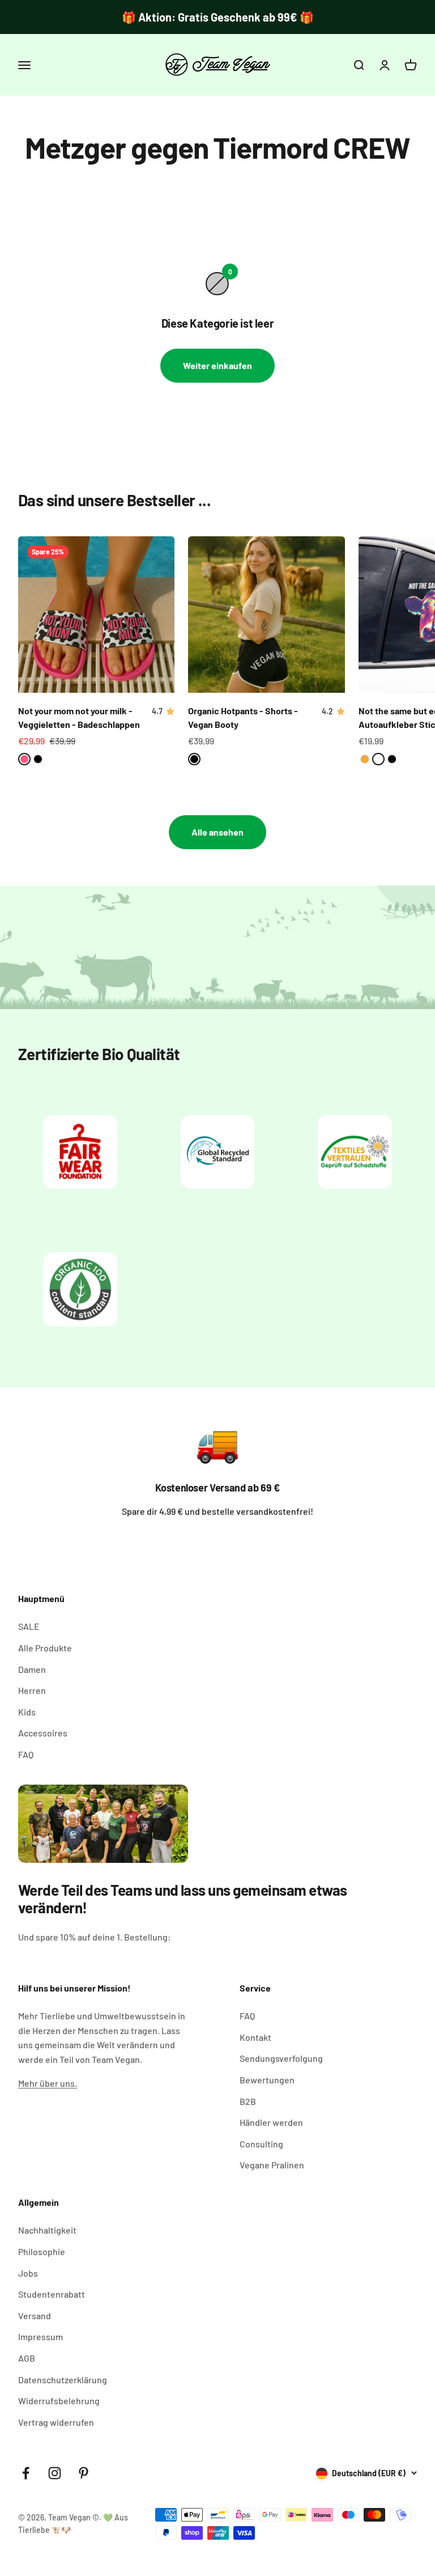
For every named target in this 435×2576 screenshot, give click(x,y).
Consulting (261, 2144)
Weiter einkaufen (217, 365)
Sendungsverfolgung (281, 2058)
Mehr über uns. (48, 2083)
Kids (27, 1712)
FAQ (26, 1754)
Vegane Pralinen (272, 2165)
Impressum (40, 2336)
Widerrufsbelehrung (59, 2401)
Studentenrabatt (52, 2294)
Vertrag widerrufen (56, 2422)
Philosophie (42, 2251)
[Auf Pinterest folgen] (84, 2473)
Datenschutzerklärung (63, 2380)
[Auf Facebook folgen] (26, 2473)
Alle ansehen (217, 832)
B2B (248, 2101)
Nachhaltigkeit (47, 2230)
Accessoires (43, 1733)
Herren (32, 1690)
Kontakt (255, 2037)
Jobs (28, 2273)
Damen (32, 1669)
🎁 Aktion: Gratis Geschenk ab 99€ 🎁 (218, 17)
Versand (35, 2316)
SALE (29, 1626)
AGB (27, 2358)
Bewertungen (267, 2080)
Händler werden (271, 2122)
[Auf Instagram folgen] (55, 2473)
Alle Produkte (45, 1648)
